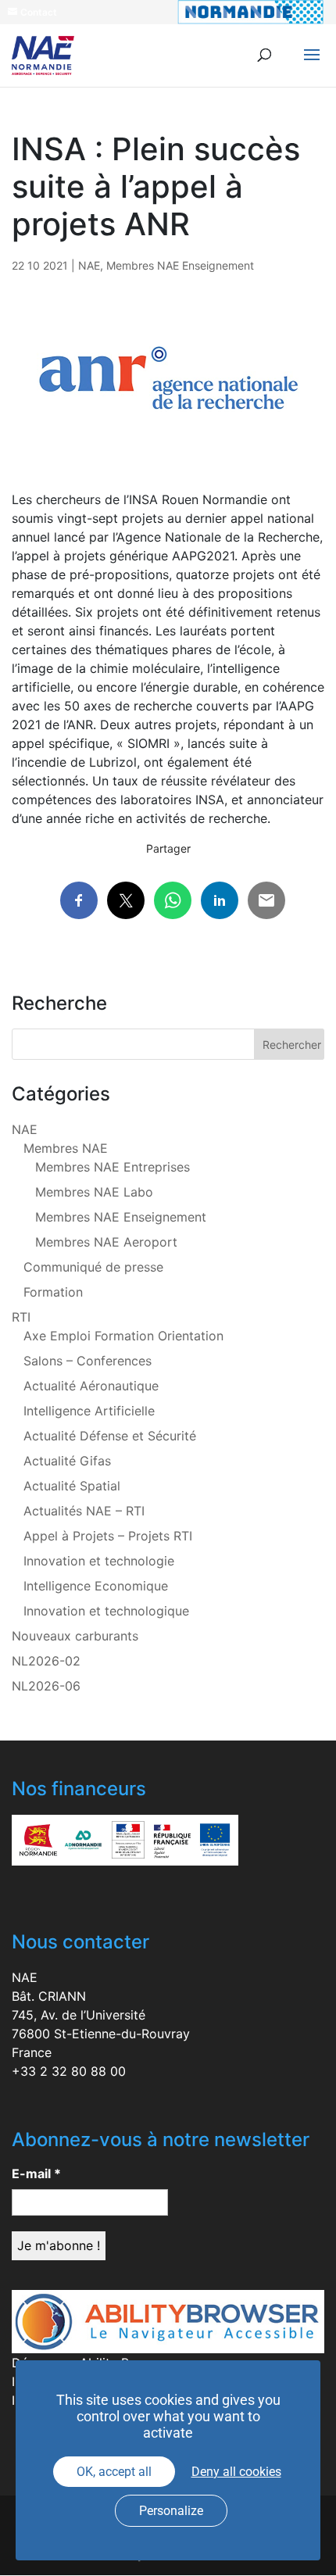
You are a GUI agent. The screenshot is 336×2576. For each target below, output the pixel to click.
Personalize (171, 2511)
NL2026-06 (46, 1686)
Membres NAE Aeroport (106, 1242)
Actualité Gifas (67, 1461)
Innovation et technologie (99, 1561)
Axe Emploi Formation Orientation (123, 1336)
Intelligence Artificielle (89, 1411)
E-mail (36, 2173)
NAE (89, 265)
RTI (21, 1317)
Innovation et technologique (106, 1611)
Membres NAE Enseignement (180, 265)
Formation (53, 1292)
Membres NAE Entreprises (113, 1167)
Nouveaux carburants (75, 1636)
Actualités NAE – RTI (84, 1511)
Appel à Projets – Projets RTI (108, 1536)
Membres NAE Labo (94, 1192)
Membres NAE (66, 1148)
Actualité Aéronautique (91, 1386)
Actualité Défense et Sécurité (110, 1436)
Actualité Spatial (72, 1486)
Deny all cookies (236, 2472)
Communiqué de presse (93, 1267)
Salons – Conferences (88, 1361)
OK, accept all (114, 2472)
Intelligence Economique (96, 1586)
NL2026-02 (46, 1661)
